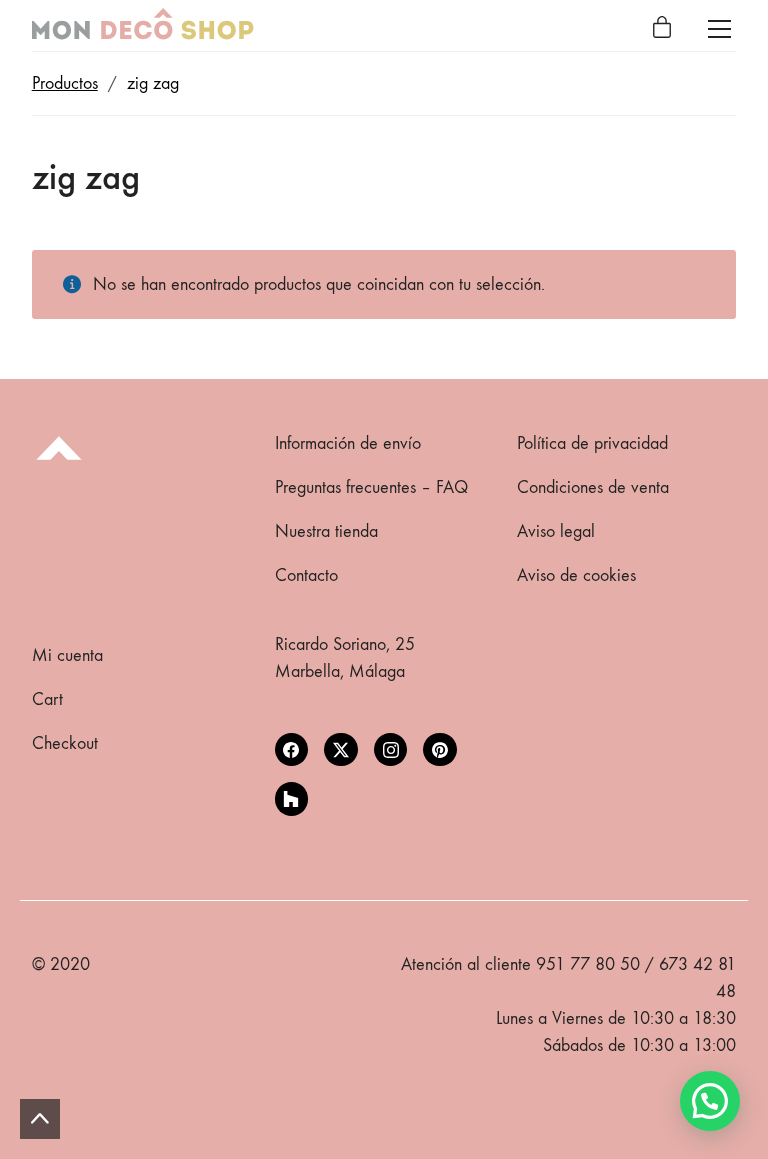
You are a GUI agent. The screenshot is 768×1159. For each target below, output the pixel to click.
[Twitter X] (341, 750)
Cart (47, 699)
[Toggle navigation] (719, 29)
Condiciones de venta (593, 487)
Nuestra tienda (326, 531)
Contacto (306, 575)
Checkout (65, 743)
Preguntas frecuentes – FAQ (371, 487)
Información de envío (348, 443)
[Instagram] (391, 750)
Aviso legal (556, 531)
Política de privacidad (592, 443)
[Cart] (662, 29)
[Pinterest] (440, 750)
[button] (710, 1101)
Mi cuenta (67, 655)
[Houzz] (292, 799)
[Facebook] (292, 750)
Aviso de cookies (576, 575)
